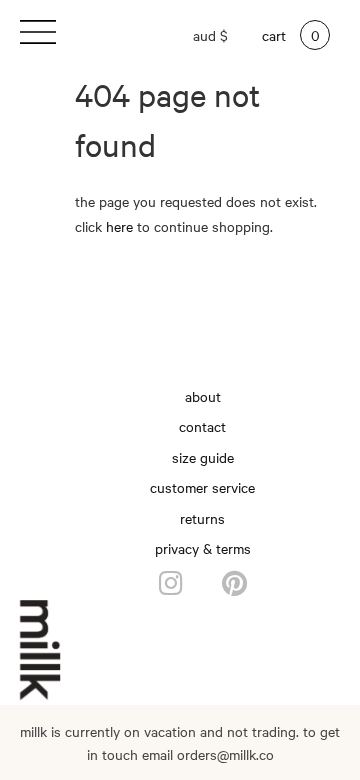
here (119, 226)
